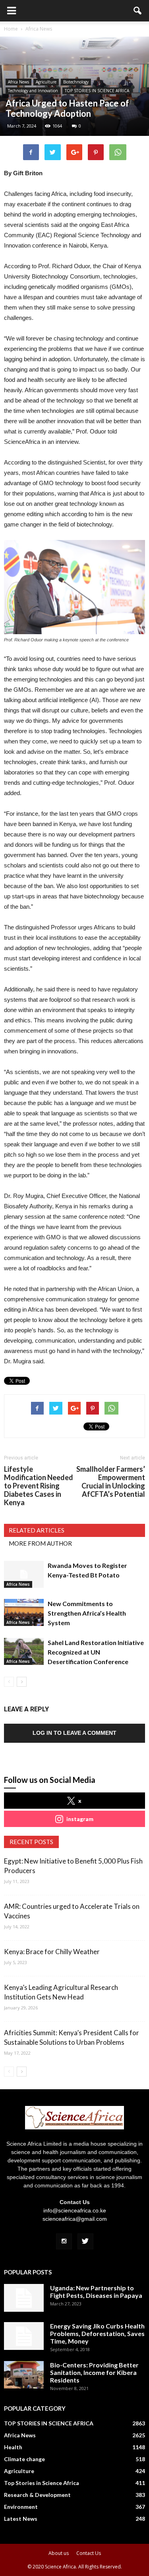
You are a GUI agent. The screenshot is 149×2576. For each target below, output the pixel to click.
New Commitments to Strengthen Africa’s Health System (87, 1613)
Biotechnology (76, 82)
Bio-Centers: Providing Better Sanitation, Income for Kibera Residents (94, 2372)
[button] (138, 11)
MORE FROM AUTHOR (40, 1543)
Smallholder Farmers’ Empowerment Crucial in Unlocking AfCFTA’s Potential (111, 1482)
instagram (80, 1819)
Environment (21, 2507)
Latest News (21, 2519)
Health (13, 2447)
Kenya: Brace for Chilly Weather (52, 1952)
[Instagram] (64, 2241)
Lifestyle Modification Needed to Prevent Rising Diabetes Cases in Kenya (39, 1486)
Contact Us (89, 2553)
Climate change (24, 2459)
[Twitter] (85, 2241)
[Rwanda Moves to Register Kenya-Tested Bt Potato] (24, 1574)
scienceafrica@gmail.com (75, 2219)
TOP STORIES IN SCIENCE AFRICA (97, 91)
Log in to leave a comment (74, 1733)
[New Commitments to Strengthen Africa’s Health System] (24, 1613)
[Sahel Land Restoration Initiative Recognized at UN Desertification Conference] (24, 1652)
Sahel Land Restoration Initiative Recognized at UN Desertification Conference (96, 1652)
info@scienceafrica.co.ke (75, 2210)
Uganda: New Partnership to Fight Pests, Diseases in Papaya (96, 2291)
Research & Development (37, 2495)
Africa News (18, 82)
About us (59, 2553)
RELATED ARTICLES (37, 1530)
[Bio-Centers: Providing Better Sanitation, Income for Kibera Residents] (24, 2375)
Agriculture (46, 82)
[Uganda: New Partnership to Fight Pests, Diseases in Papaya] (24, 2298)
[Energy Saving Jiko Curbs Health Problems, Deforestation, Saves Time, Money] (24, 2336)
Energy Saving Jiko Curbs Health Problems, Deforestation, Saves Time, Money (97, 2333)
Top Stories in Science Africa (42, 2483)
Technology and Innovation (33, 91)
